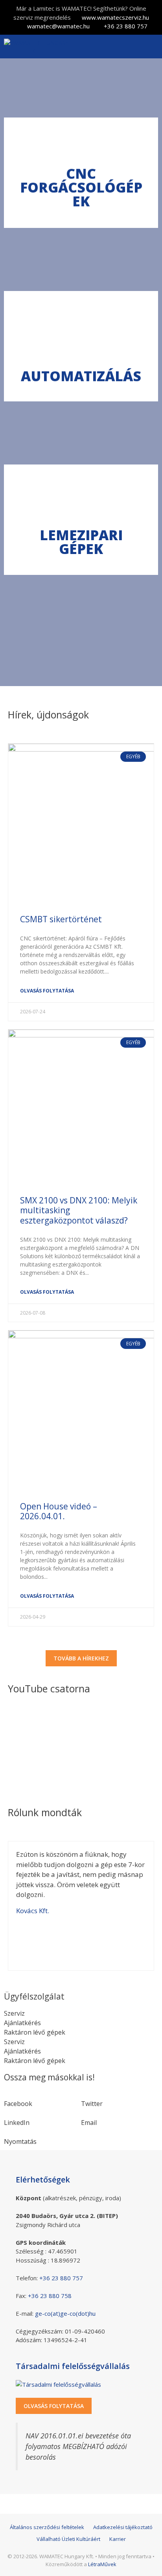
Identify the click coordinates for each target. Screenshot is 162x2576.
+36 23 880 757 (126, 26)
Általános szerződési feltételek (47, 2527)
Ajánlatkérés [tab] (22, 2023)
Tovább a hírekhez (81, 1658)
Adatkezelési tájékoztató (123, 2527)
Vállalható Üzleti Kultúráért (68, 2539)
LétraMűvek (102, 2564)
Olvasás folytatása (47, 991)
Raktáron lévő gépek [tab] (35, 2032)
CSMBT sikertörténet (61, 919)
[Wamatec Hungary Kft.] (38, 47)
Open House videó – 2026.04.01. (59, 1511)
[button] (42, 2099)
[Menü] (150, 47)
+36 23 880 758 (50, 2296)
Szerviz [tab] (14, 2013)
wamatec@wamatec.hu (58, 26)
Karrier (118, 2539)
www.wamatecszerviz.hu (115, 17)
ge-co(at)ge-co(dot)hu (65, 2313)
